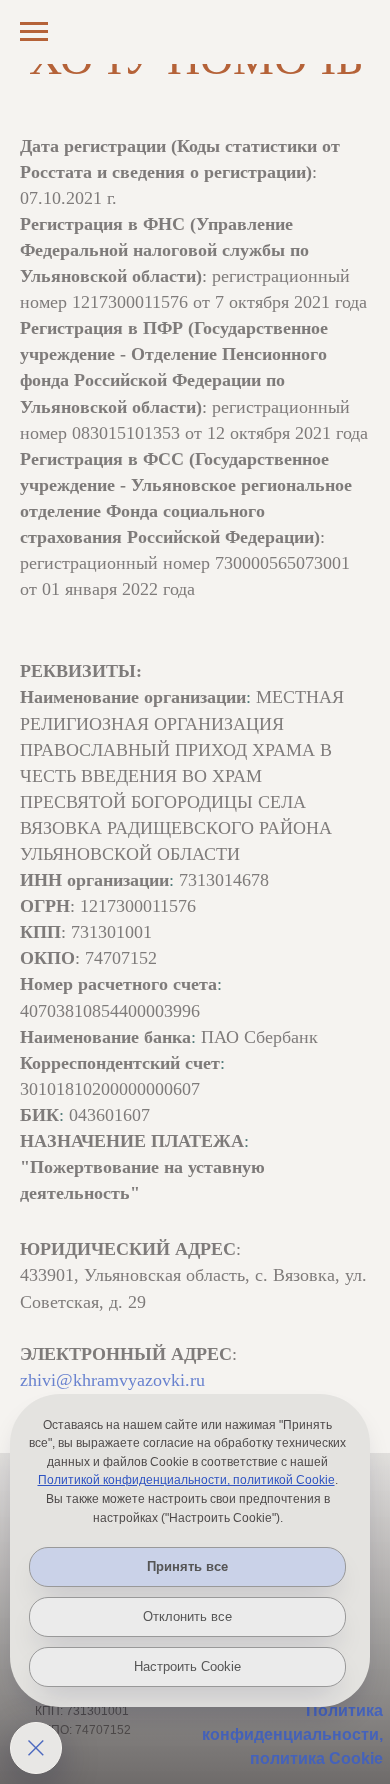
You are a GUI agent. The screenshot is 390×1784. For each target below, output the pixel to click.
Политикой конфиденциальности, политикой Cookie (186, 1480)
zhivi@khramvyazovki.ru (112, 1380)
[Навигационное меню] (34, 32)
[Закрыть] (36, 1748)
